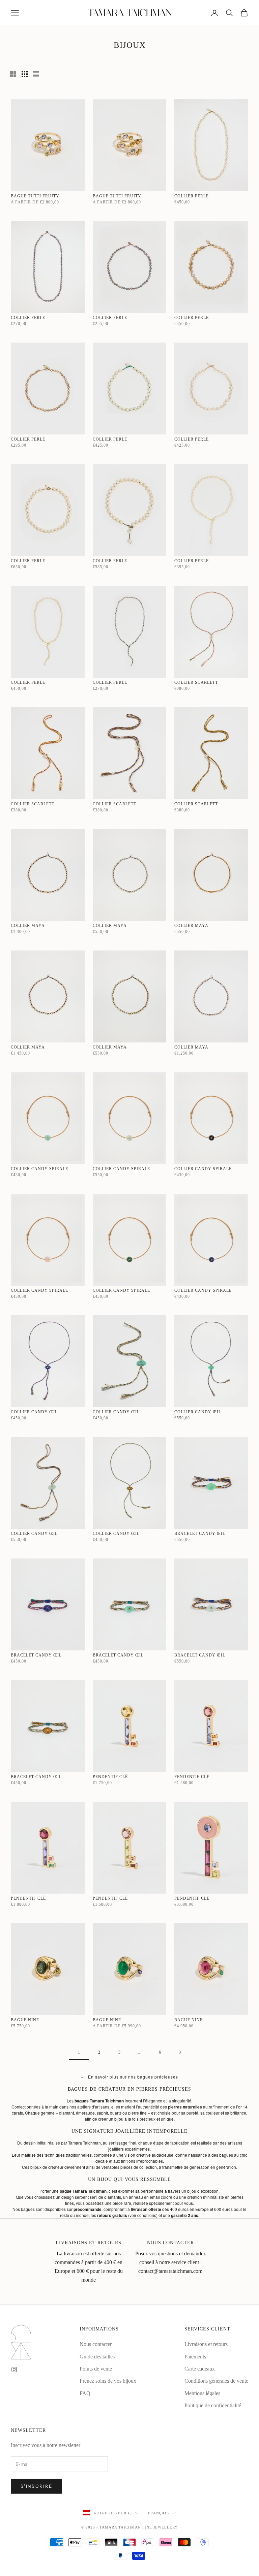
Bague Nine (25, 2020)
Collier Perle (192, 196)
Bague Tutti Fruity (35, 196)
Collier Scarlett (196, 682)
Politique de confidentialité (213, 2405)
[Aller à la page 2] (180, 2052)
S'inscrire (36, 2486)
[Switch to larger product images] (13, 74)
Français (159, 2513)
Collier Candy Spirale (39, 1169)
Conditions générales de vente (216, 2381)
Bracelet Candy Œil (200, 1534)
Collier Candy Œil (34, 1412)
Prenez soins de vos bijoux (108, 2381)
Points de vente (96, 2369)
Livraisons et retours (206, 2344)
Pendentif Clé (110, 1777)
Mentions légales (202, 2393)
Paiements (195, 2357)
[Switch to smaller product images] (25, 74)
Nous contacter (96, 2344)
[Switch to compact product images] (36, 74)
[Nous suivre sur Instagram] (14, 2370)
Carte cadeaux (200, 2369)
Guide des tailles (97, 2357)
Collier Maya (28, 926)
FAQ (85, 2393)
